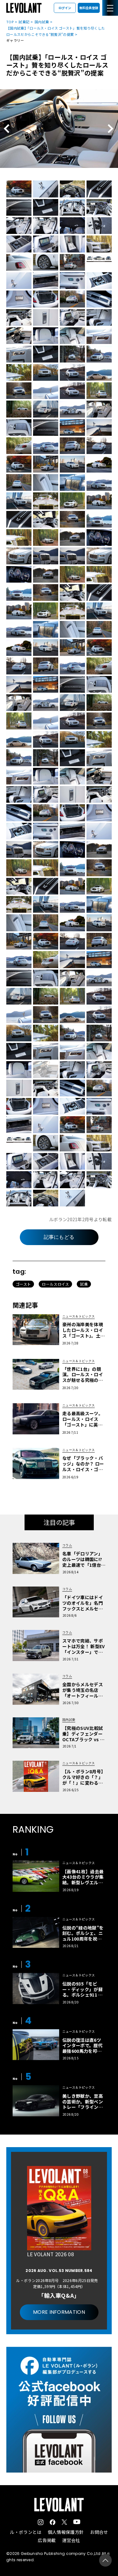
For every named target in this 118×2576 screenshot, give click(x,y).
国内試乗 (42, 22)
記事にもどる (59, 1237)
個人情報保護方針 (66, 2532)
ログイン (65, 8)
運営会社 (71, 2540)
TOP (10, 22)
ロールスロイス (55, 1284)
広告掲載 (47, 2540)
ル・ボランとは (25, 2532)
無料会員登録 (89, 8)
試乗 (84, 1284)
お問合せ (99, 2532)
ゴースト (23, 1284)
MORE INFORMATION (59, 2312)
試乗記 (24, 22)
